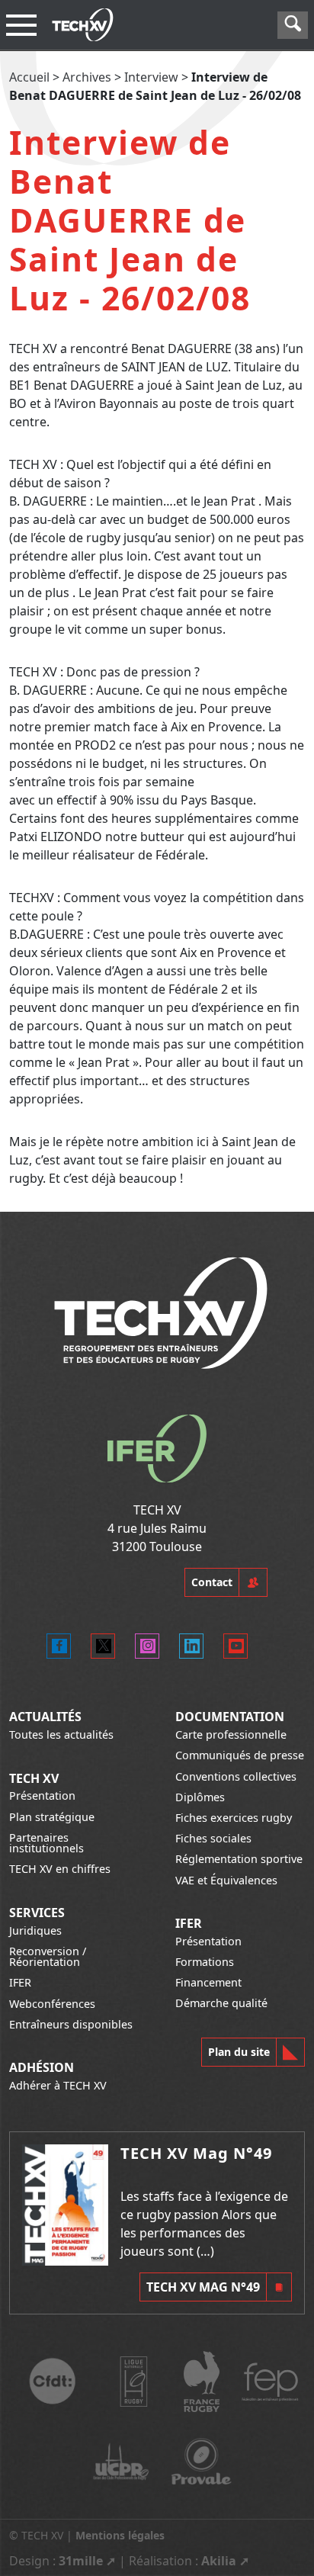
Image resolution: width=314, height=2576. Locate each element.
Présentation (42, 1795)
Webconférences (52, 2004)
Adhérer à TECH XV (58, 2085)
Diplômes (200, 1797)
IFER (20, 1982)
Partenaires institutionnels (46, 1843)
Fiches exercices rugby (234, 1818)
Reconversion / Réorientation (48, 1956)
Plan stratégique (52, 1817)
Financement (208, 1982)
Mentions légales (120, 2535)
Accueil (29, 77)
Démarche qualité (221, 2003)
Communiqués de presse (240, 1755)
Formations (205, 1962)
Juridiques (35, 1930)
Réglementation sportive (239, 1859)
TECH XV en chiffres (60, 1869)
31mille (81, 2561)
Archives (87, 77)
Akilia (219, 2561)
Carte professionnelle (231, 1734)
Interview (151, 77)
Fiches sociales (213, 1838)
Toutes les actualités (61, 1734)
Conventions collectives (236, 1776)
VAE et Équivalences (226, 1880)
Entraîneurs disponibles (71, 2024)
